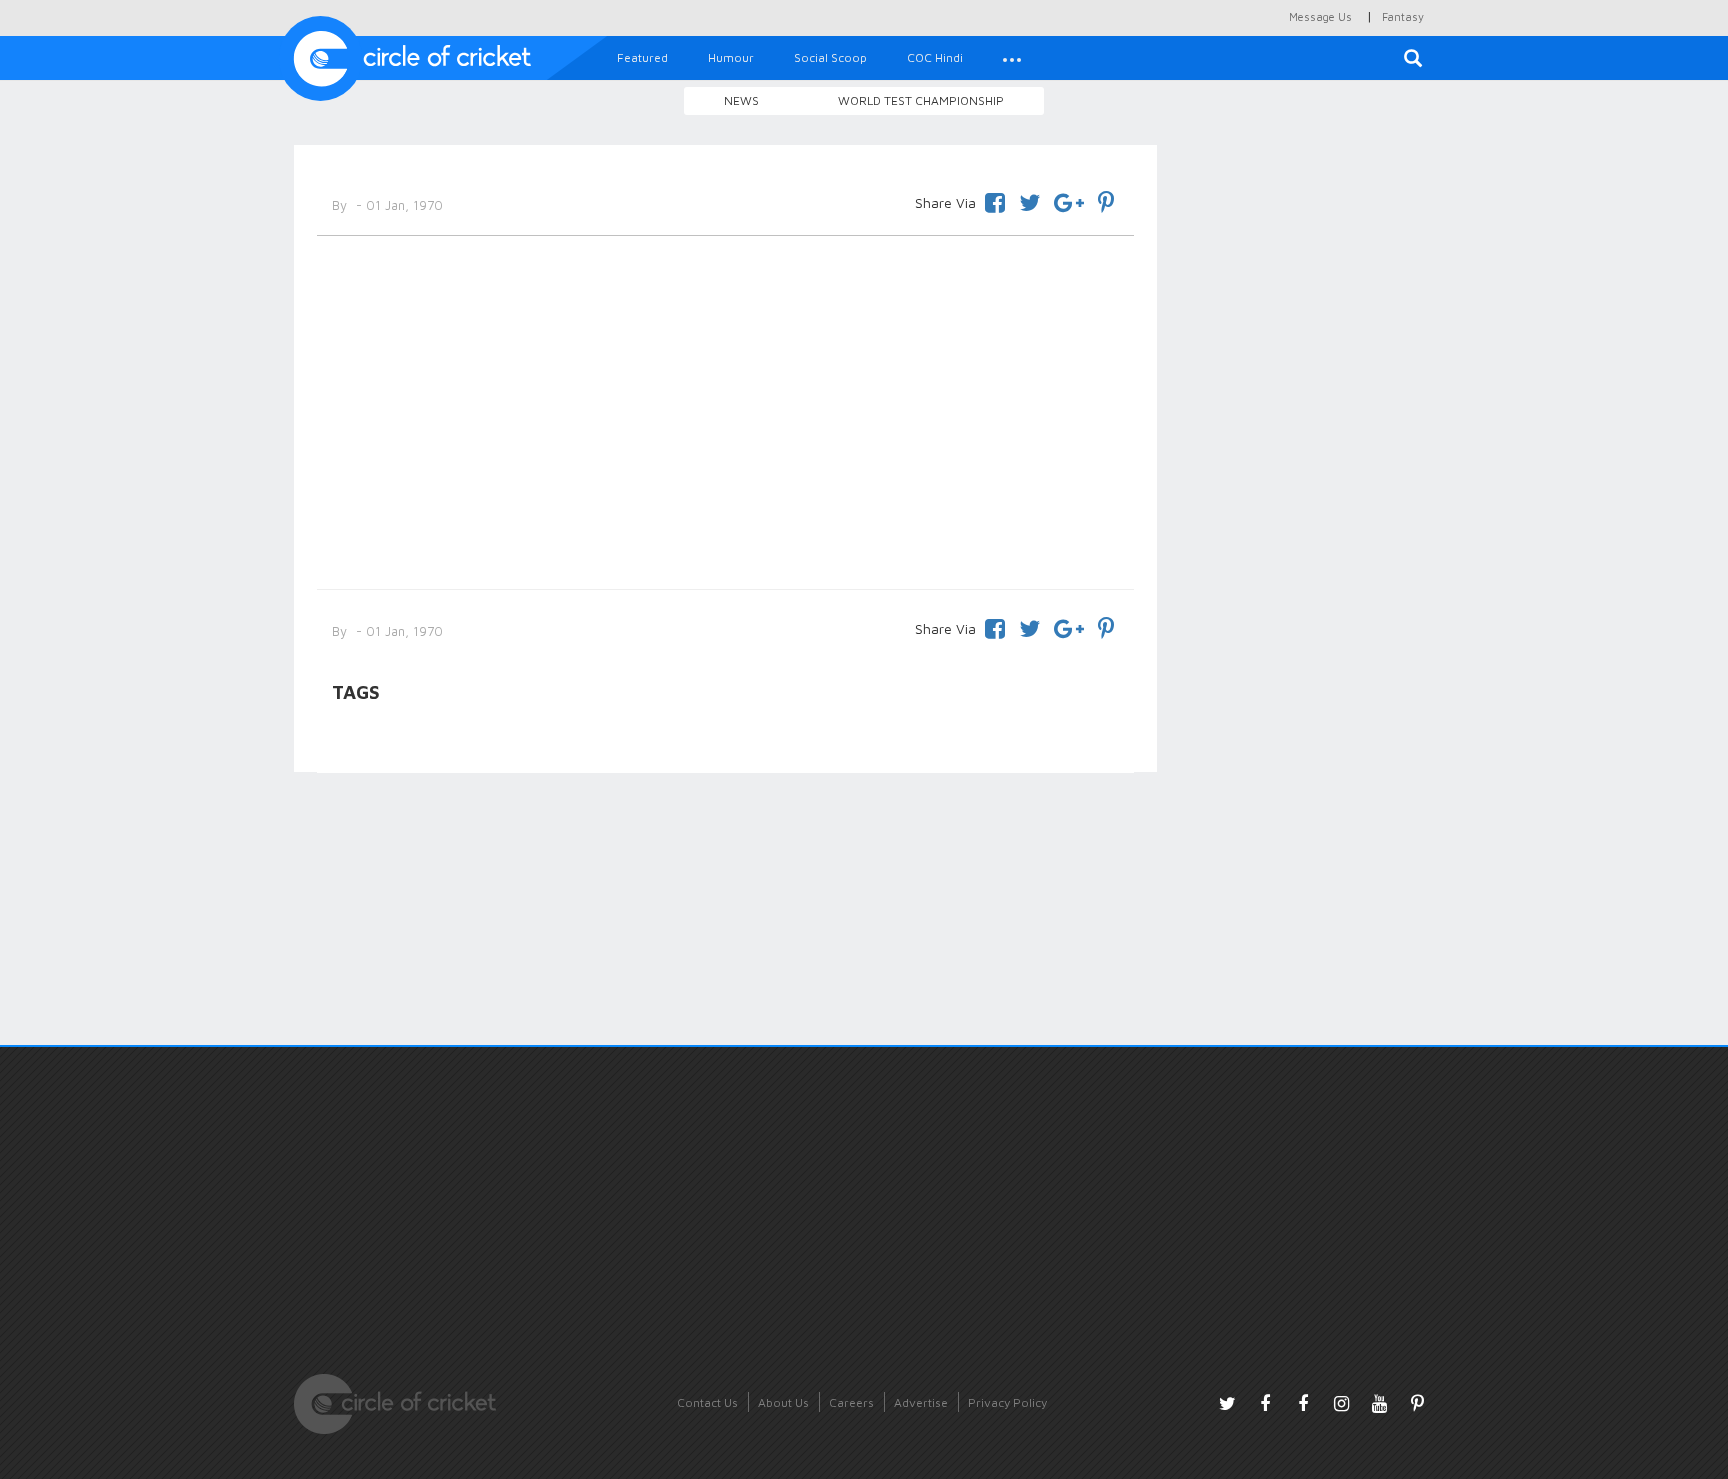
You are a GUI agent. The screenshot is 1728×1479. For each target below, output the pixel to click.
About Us (783, 1402)
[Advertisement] (725, 409)
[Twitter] (1029, 199)
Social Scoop (830, 57)
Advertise (921, 1402)
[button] (1012, 58)
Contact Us (707, 1402)
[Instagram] (1341, 1403)
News (741, 100)
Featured (642, 57)
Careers (851, 1402)
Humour (731, 57)
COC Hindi (935, 57)
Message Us (1320, 16)
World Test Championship (921, 100)
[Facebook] (995, 199)
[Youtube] (1379, 1403)
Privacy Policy (1007, 1402)
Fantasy (1403, 16)
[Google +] (1069, 199)
